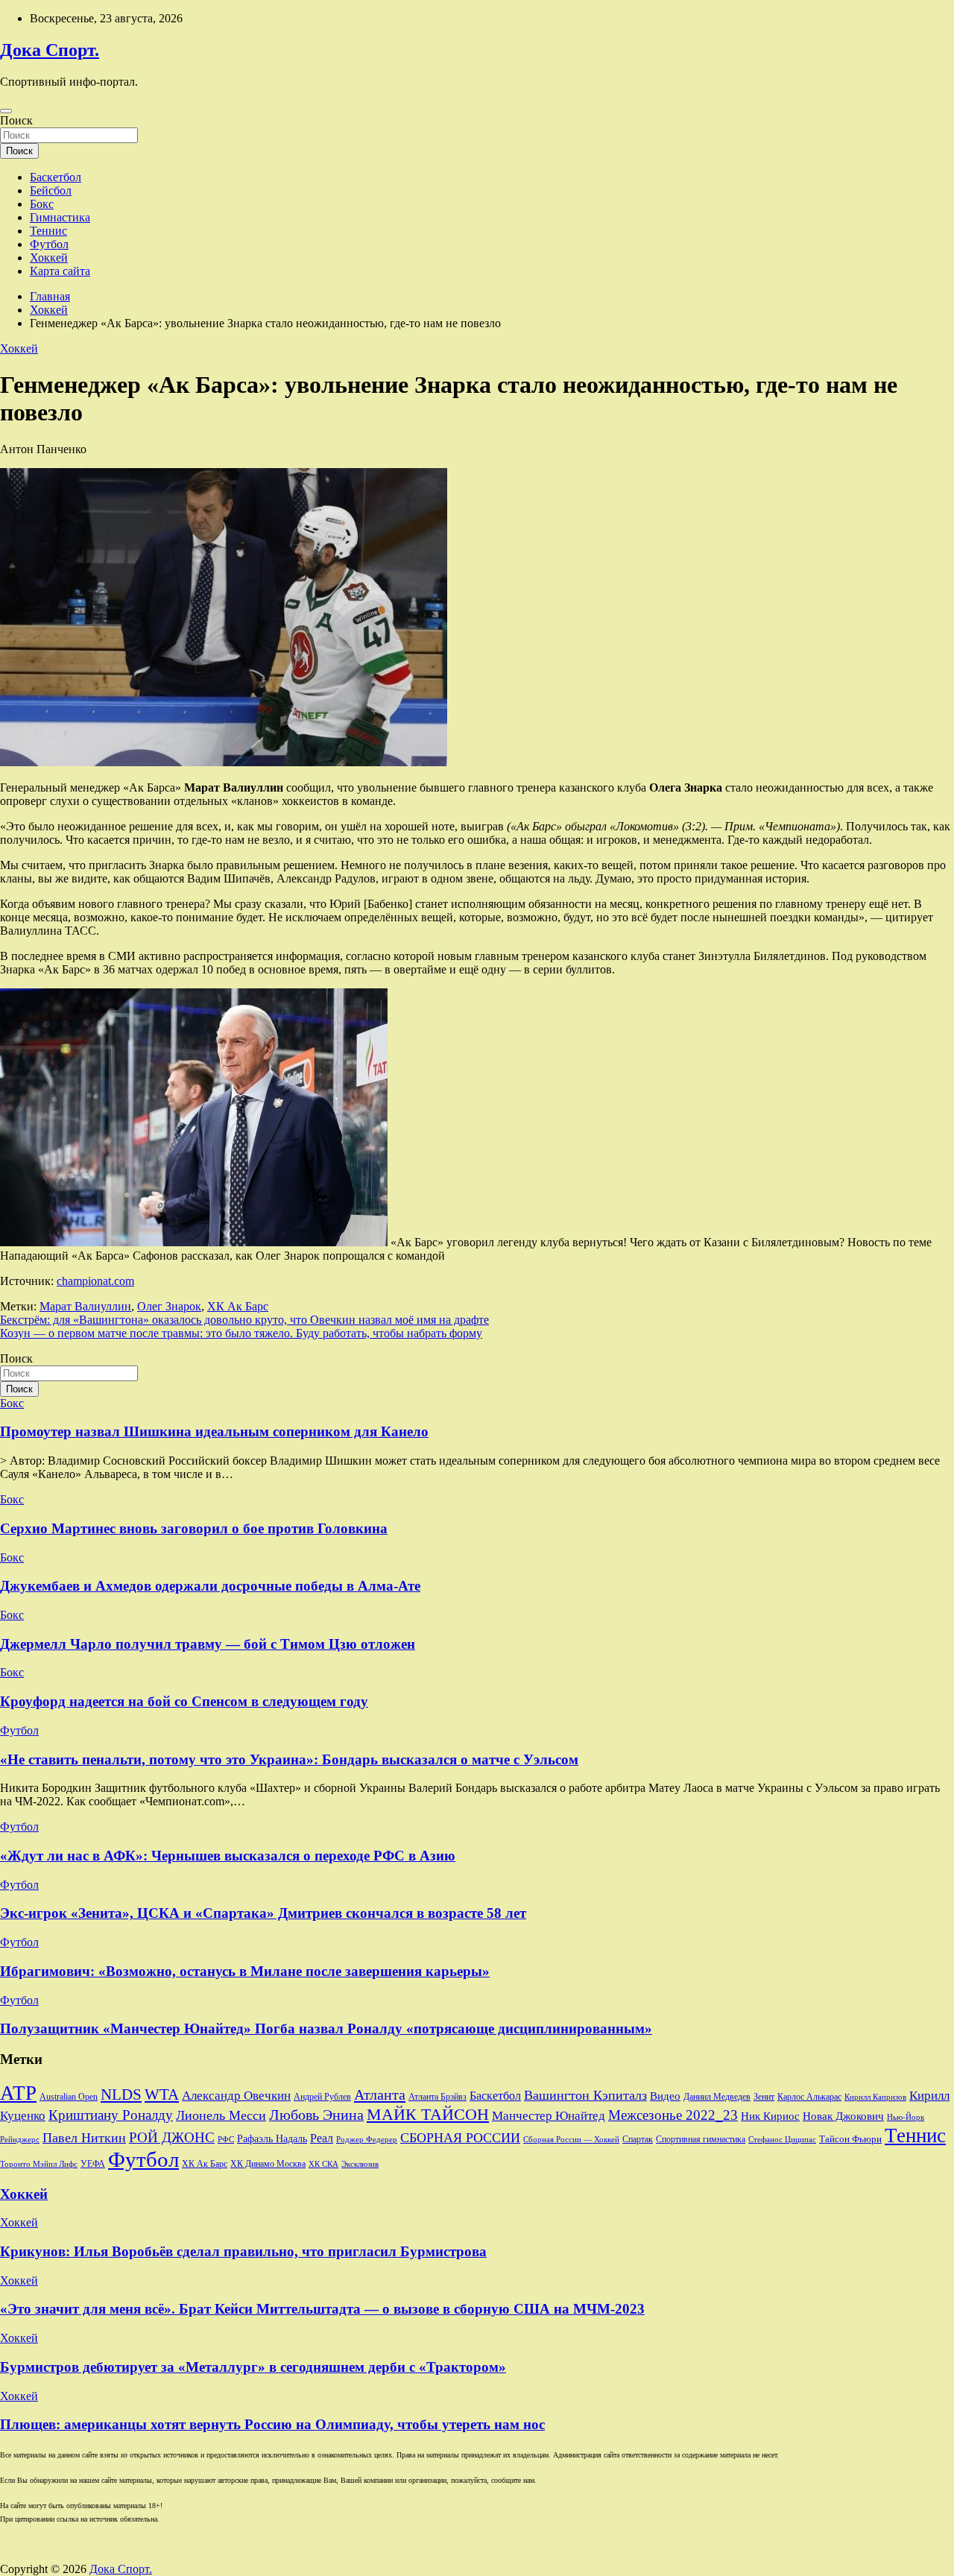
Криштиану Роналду (111, 2115)
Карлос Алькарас (809, 2097)
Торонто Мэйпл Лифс (39, 2164)
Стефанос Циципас (782, 2139)
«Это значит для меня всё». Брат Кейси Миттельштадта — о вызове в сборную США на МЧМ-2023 (322, 2309)
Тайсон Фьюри (850, 2139)
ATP (18, 2093)
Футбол (49, 244)
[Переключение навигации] (6, 111)
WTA (162, 2094)
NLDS (121, 2094)
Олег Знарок (169, 1306)
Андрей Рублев (322, 2097)
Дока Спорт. (50, 50)
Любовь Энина (316, 2115)
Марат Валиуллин (85, 1306)
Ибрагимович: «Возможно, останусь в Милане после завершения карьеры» (245, 1971)
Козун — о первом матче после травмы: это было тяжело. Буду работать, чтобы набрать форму (241, 1333)
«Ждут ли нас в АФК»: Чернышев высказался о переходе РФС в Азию (228, 1856)
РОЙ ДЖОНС (172, 2137)
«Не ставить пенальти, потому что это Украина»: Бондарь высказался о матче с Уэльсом (289, 1759)
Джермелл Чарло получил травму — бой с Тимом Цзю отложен (208, 1644)
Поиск (16, 120)
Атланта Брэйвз (437, 2097)
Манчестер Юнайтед (549, 2116)
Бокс (42, 204)
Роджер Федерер (367, 2140)
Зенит (764, 2097)
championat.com (95, 1281)
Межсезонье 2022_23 (673, 2115)
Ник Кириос (770, 2116)
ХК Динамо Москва (268, 2164)
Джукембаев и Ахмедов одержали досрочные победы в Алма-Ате (210, 1586)
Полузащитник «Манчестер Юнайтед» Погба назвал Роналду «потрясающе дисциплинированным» (326, 2029)
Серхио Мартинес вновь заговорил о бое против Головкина (194, 1528)
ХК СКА (323, 2164)
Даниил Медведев (717, 2097)
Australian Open (69, 2097)
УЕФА (93, 2164)
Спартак (638, 2140)
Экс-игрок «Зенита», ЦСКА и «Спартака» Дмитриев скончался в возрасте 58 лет (263, 1913)
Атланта (380, 2094)
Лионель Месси (221, 2115)
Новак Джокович (843, 2116)
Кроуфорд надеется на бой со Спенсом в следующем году (184, 1701)
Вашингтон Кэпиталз (585, 2095)
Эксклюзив (360, 2164)
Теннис (48, 231)
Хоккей (49, 258)
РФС (226, 2139)
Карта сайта (60, 271)
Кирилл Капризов (875, 2097)
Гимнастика (60, 217)
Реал (322, 2138)
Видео (665, 2096)
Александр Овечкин (236, 2096)
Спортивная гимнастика (701, 2140)
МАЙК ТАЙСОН (428, 2114)
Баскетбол (56, 177)
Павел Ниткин (84, 2138)
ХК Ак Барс (238, 1306)
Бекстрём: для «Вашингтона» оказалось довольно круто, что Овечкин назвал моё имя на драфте (244, 1320)
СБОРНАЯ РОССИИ (460, 2138)
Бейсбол (51, 190)
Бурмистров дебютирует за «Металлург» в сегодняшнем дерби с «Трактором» (253, 2367)
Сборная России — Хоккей (571, 2140)
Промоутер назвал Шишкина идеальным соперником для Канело (214, 1431)
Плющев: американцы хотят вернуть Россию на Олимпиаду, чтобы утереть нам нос (272, 2424)
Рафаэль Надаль (272, 2138)
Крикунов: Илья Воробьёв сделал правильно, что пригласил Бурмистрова (243, 2251)
